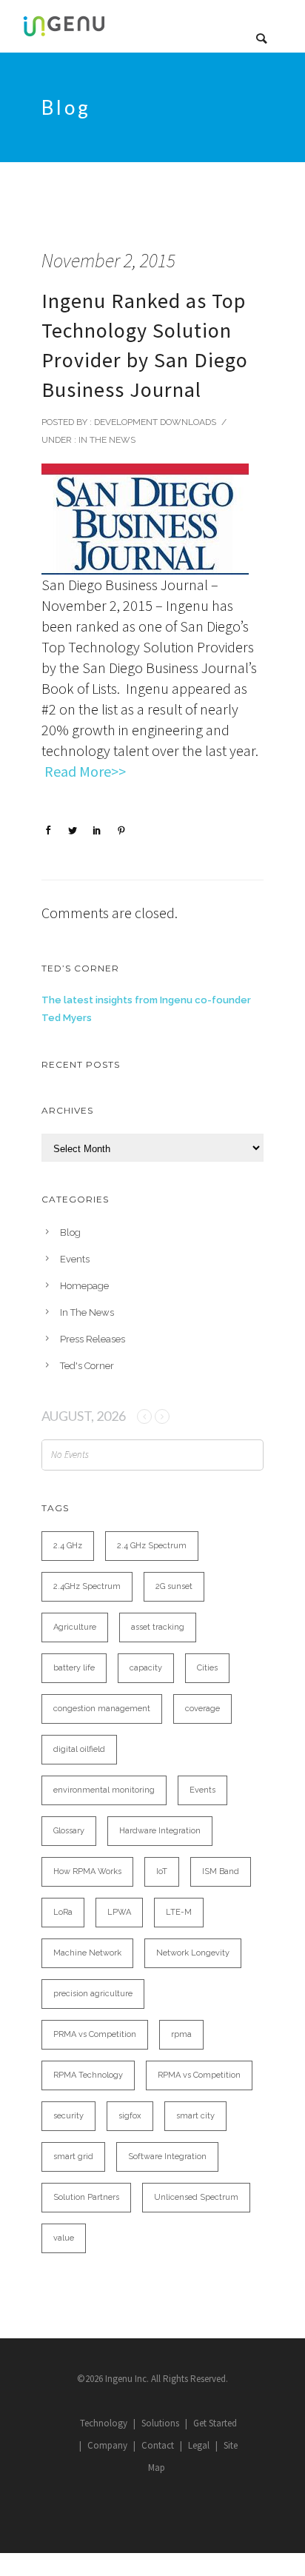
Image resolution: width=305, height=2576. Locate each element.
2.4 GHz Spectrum (152, 1546)
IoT (162, 1871)
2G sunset (174, 1586)
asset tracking (158, 1627)
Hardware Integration (160, 1831)
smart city (195, 2116)
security (68, 2116)
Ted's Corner (87, 1366)
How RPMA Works (87, 1871)
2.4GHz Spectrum (87, 1586)
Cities (207, 1668)
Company (107, 2445)
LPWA (119, 1912)
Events (75, 1259)
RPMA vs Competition (199, 2075)
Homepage (84, 1286)
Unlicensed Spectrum (196, 2197)
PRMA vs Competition (95, 2034)
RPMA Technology (88, 2075)
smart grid (73, 2157)
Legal (199, 2445)
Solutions (160, 2423)
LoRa (63, 1912)
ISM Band (221, 1871)
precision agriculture (93, 1994)
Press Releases (93, 1339)
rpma (181, 2034)
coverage (202, 1709)
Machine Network (87, 1953)
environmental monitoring (104, 1790)
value (64, 2238)
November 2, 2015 (108, 260)
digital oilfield (79, 1749)
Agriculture (75, 1627)
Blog (70, 1232)
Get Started (215, 2423)
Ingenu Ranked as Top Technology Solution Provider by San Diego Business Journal (145, 345)
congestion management (102, 1709)
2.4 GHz (68, 1546)
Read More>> (85, 771)
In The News (106, 440)
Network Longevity (193, 1953)
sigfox (130, 2116)
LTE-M (179, 1912)
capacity (146, 1668)
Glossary (69, 1831)
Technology (104, 2423)
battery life (74, 1668)
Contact (158, 2445)
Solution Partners (86, 2197)
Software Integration (167, 2157)
